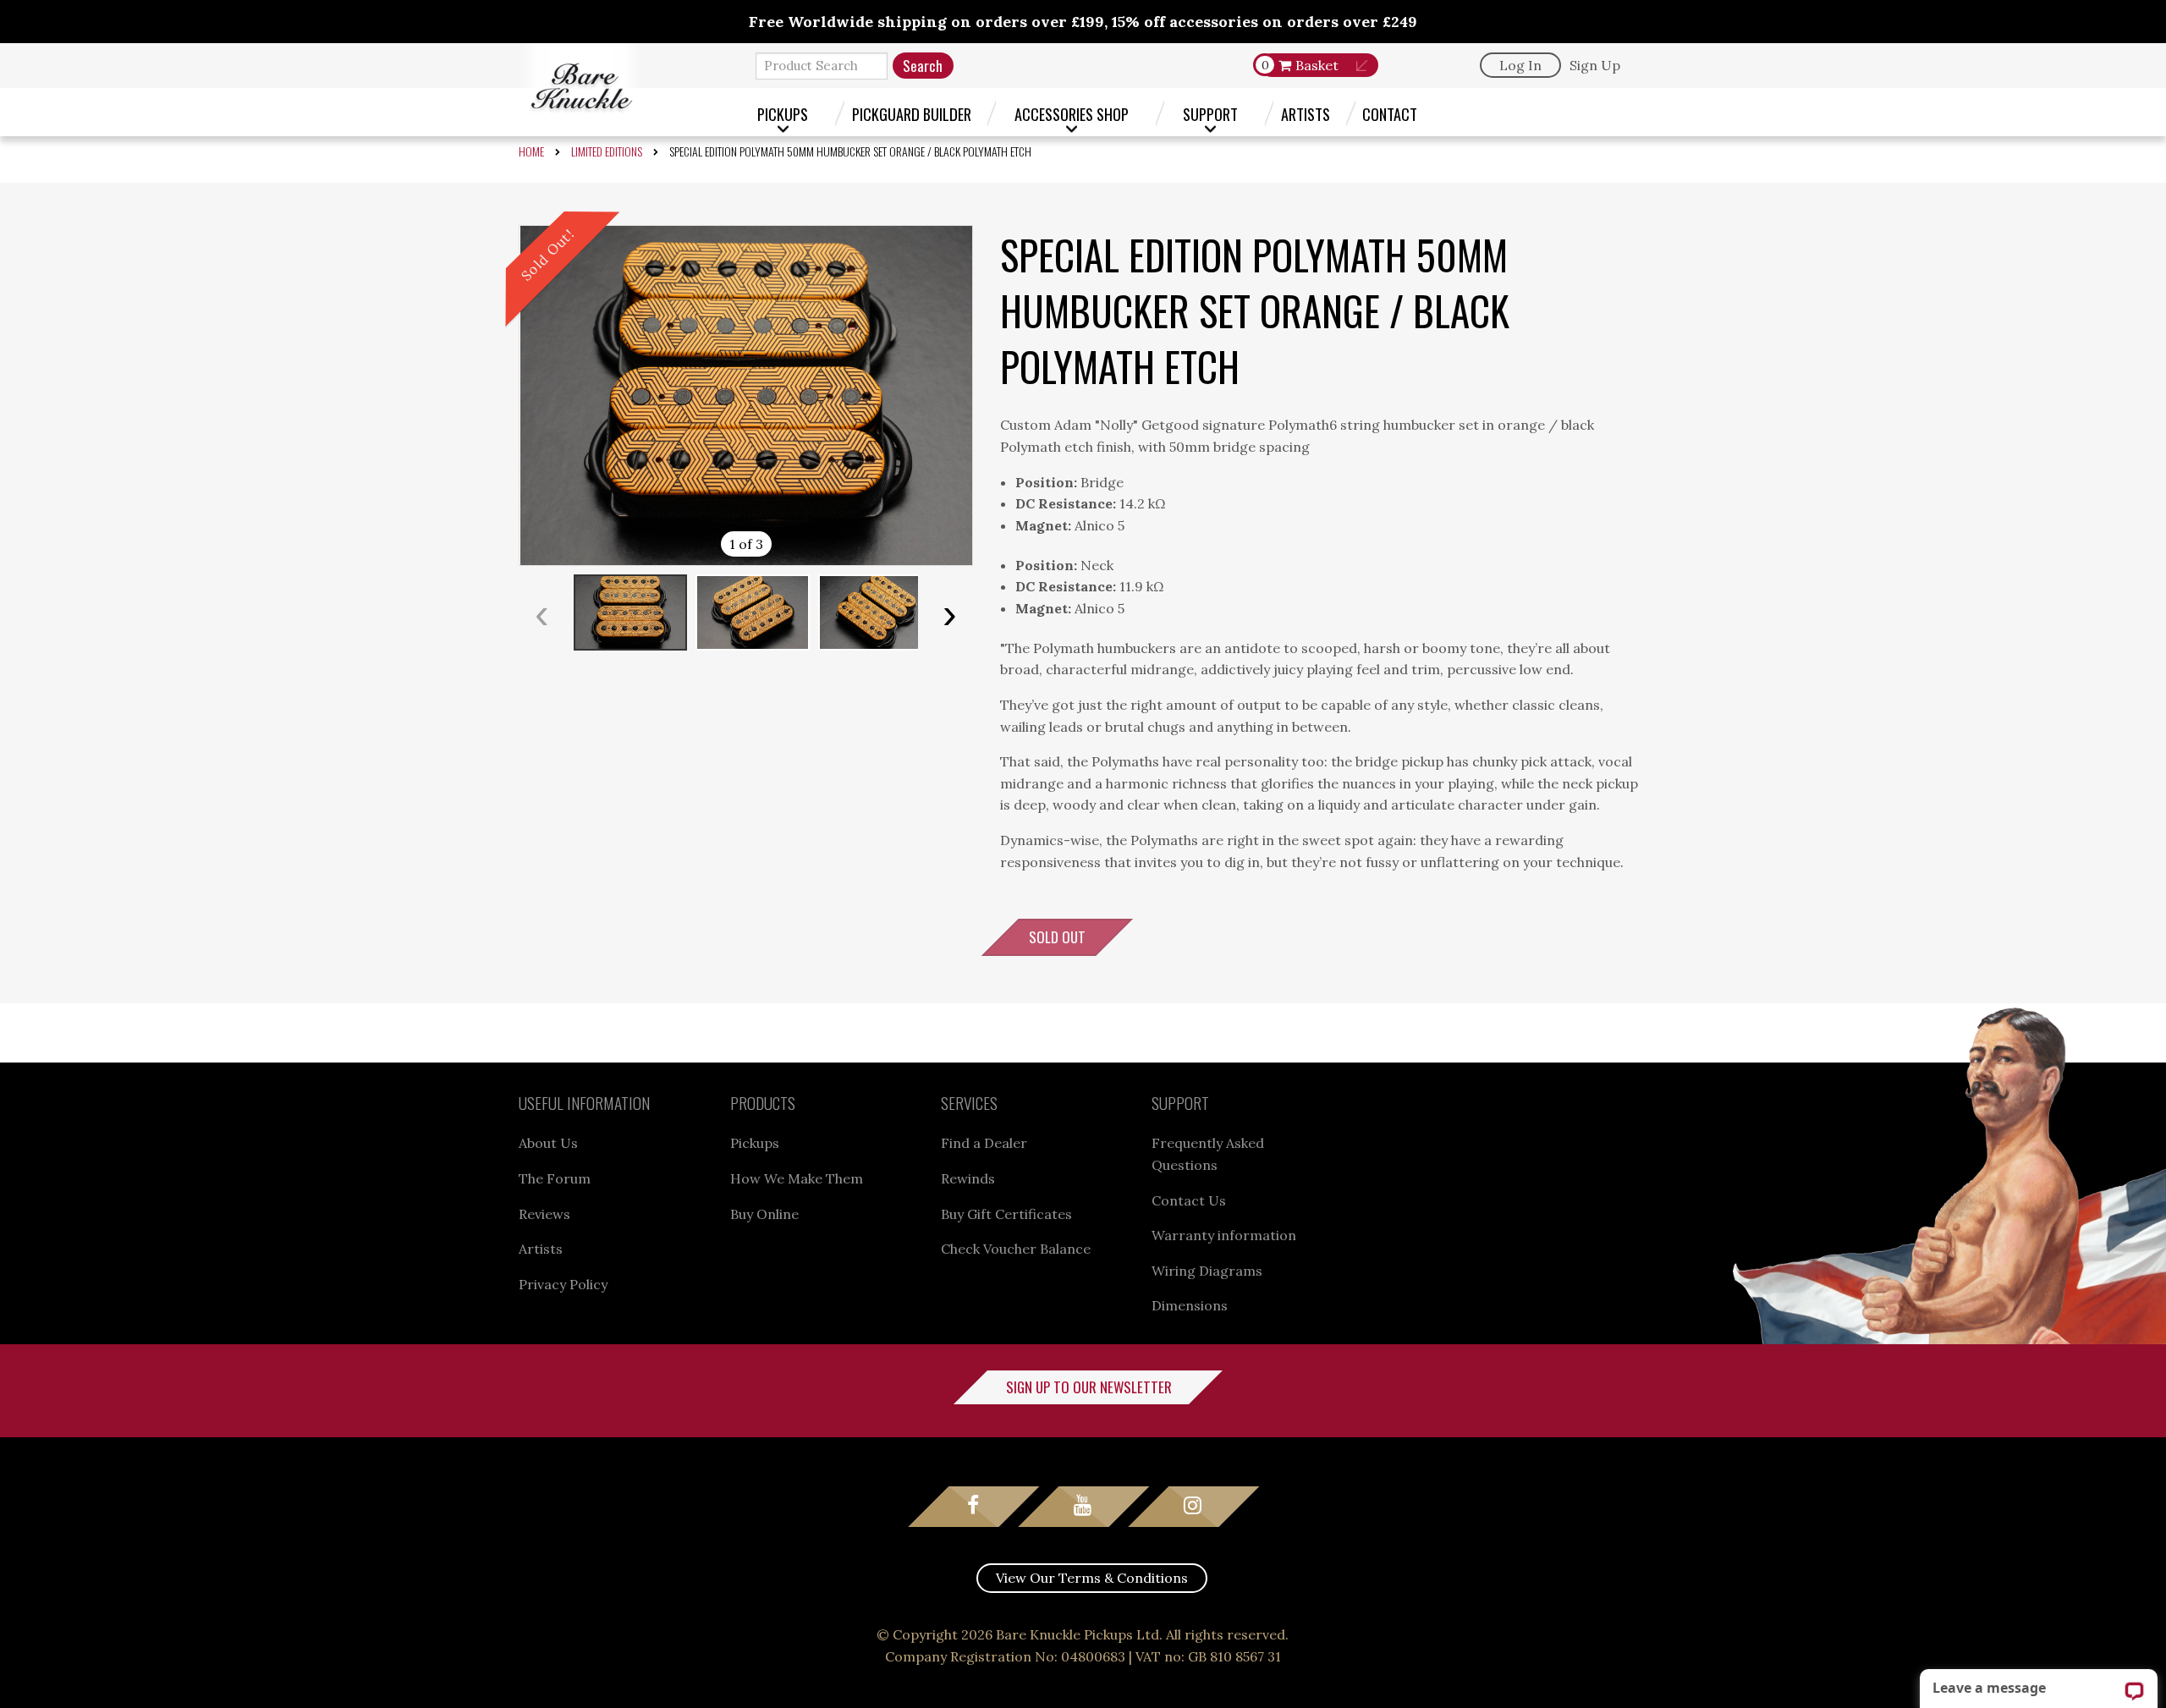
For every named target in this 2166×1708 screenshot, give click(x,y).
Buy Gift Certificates (1006, 1214)
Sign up (1595, 65)
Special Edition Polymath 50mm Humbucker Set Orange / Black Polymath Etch (850, 151)
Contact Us (1189, 1200)
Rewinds (968, 1178)
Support (1210, 114)
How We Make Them (797, 1178)
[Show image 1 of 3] (630, 612)
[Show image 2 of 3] (753, 612)
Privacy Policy (563, 1284)
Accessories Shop (1072, 114)
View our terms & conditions (1092, 1578)
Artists (1306, 114)
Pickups (783, 114)
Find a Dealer (984, 1143)
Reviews (544, 1214)
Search (923, 66)
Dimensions (1190, 1305)
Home (531, 151)
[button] (746, 395)
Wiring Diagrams (1207, 1271)
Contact (1390, 114)
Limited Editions (607, 151)
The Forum (555, 1178)
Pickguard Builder (912, 114)
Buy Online (764, 1214)
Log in (1520, 65)
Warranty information (1224, 1235)
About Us (548, 1143)
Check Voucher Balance (1016, 1249)
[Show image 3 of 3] (875, 612)
